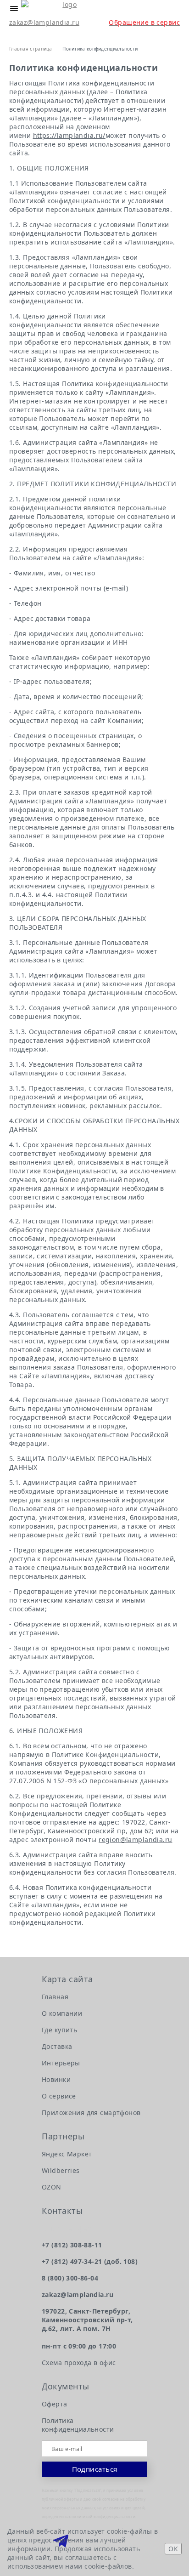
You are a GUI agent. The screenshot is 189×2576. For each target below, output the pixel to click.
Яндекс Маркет (67, 2154)
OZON (52, 2187)
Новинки (56, 2079)
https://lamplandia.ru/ (69, 135)
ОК (173, 2549)
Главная (55, 1997)
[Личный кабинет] (15, 32)
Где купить (59, 2030)
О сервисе (59, 2096)
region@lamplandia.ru (135, 1840)
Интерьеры (61, 2063)
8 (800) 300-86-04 (70, 2278)
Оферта (55, 2404)
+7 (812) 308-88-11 (72, 2245)
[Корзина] (35, 32)
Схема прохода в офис (79, 2363)
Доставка (57, 2046)
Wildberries (61, 2170)
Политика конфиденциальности (78, 2425)
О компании (62, 2013)
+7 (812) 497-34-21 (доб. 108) (90, 2261)
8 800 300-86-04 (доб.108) (167, 9)
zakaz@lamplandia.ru (44, 22)
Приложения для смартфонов (91, 2113)
